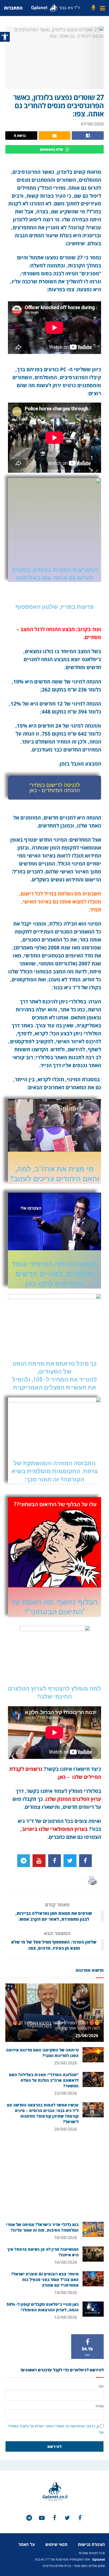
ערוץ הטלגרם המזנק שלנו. (73, 1799)
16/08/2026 (66, 2262)
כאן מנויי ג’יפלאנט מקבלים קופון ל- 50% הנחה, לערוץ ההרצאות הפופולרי (43, 2307)
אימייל (99, 2406)
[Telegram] (24, 1861)
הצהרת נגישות (91, 2544)
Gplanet (99, 2559)
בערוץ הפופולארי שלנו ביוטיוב (55, 1829)
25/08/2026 (87, 2036)
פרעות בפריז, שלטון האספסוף (54, 607)
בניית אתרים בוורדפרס (57, 2566)
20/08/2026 (66, 2129)
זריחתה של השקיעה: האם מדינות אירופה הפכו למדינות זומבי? (42, 2053)
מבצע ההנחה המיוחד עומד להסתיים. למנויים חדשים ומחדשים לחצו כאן (54, 1274)
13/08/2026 (66, 2317)
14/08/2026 (66, 2292)
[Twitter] (70, 1861)
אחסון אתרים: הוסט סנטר (89, 2566)
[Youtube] (39, 1861)
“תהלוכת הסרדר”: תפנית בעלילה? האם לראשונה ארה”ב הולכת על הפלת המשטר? (44, 2080)
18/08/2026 (66, 2237)
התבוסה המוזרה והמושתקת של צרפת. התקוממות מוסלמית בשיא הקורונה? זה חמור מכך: (54, 1471)
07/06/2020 (92, 124)
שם (101, 2386)
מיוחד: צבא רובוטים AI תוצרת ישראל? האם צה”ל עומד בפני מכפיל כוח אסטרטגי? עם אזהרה (45, 2279)
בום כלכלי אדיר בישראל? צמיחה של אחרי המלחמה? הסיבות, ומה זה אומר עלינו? (42, 2227)
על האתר (27, 2544)
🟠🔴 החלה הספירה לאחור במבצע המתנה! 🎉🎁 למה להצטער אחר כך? (56, 2026)
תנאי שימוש (56, 2544)
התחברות (13, 8)
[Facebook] (85, 1861)
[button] (54, 788)
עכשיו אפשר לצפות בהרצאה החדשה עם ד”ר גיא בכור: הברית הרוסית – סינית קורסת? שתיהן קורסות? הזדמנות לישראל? (43, 2113)
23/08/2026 (66, 2093)
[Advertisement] (54, 2179)
